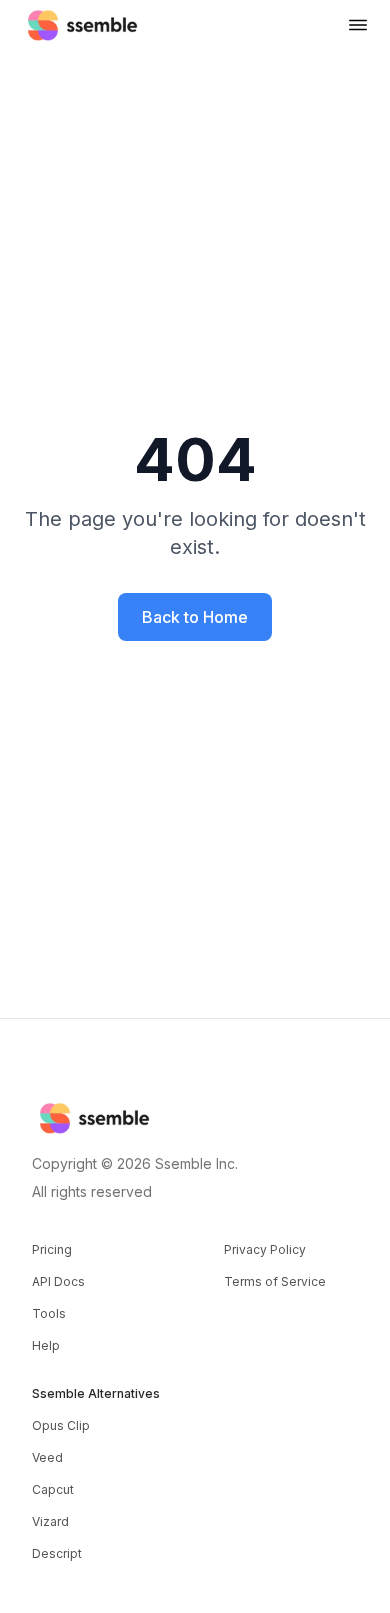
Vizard (50, 1521)
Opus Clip (61, 1425)
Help (46, 1345)
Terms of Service (275, 1281)
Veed (47, 1457)
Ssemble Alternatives (96, 1393)
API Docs (58, 1281)
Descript (57, 1553)
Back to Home (195, 617)
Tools (49, 1313)
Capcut (53, 1489)
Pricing (52, 1249)
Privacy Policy (265, 1249)
